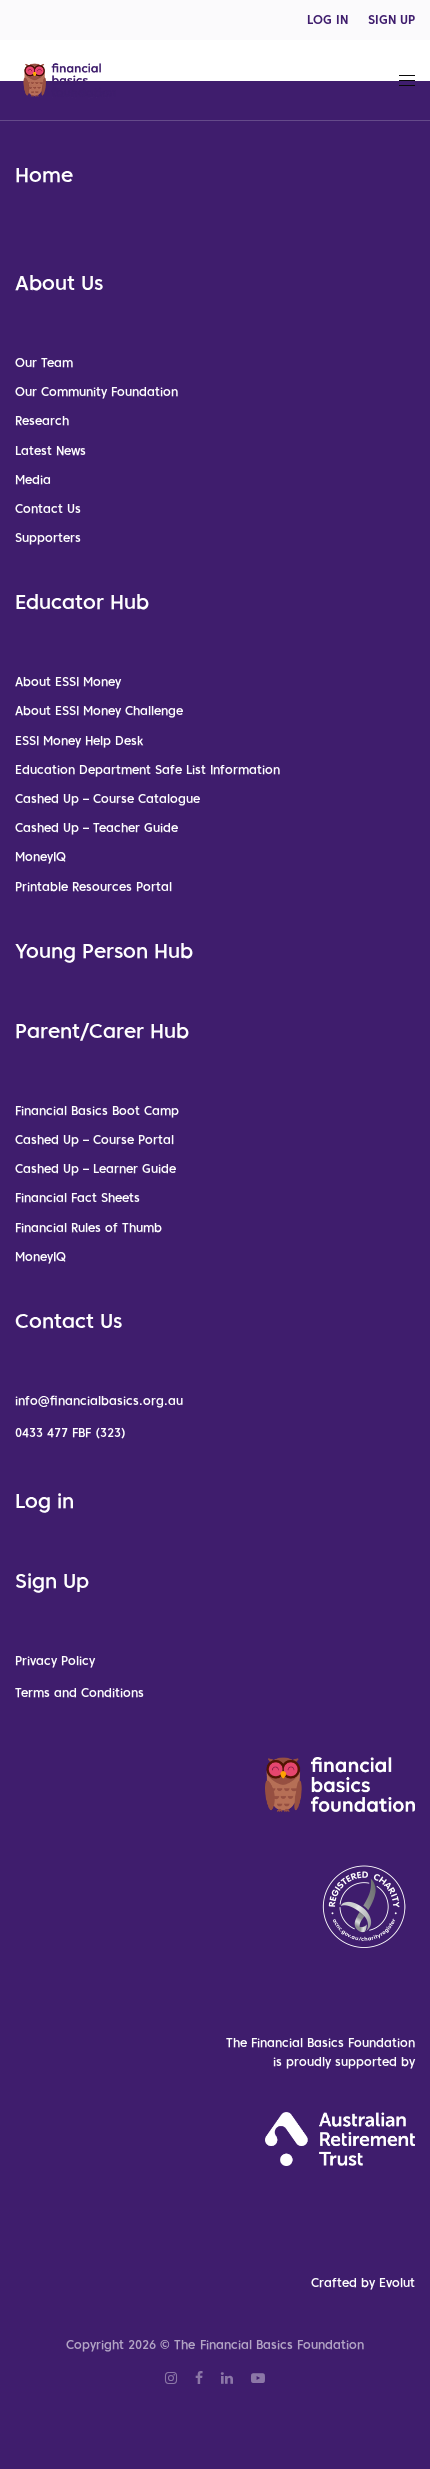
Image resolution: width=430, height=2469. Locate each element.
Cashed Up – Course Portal (94, 1139)
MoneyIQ (40, 856)
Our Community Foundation (96, 391)
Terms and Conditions (79, 1692)
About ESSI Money (68, 681)
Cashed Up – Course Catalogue (107, 798)
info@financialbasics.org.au (99, 1400)
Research (42, 420)
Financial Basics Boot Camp (97, 1110)
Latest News (50, 450)
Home (44, 175)
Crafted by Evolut (363, 2282)
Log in (44, 1501)
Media (33, 479)
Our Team (44, 362)
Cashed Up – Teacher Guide (96, 827)
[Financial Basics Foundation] (69, 80)
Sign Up (52, 1581)
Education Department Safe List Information (147, 769)
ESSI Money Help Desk (79, 740)
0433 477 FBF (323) (70, 1432)
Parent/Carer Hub (102, 1031)
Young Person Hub (104, 951)
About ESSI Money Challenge (99, 710)
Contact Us (48, 508)
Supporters (48, 537)
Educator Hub (82, 602)
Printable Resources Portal (93, 886)
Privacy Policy (55, 1660)
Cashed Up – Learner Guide (95, 1168)
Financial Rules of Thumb (88, 1227)
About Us (59, 283)
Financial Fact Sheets (77, 1197)
